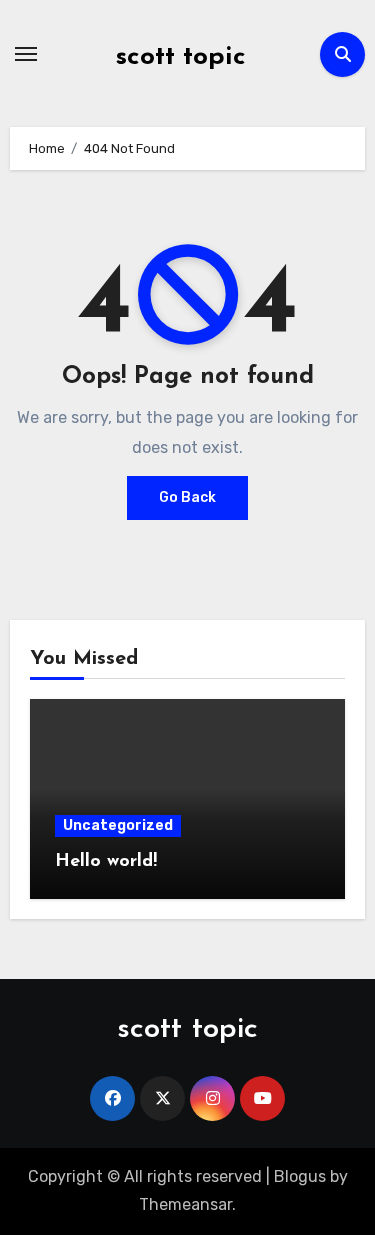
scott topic (181, 57)
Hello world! (106, 862)
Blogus (300, 1176)
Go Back (187, 497)
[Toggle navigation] (26, 54)
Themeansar (185, 1204)
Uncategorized (118, 825)
